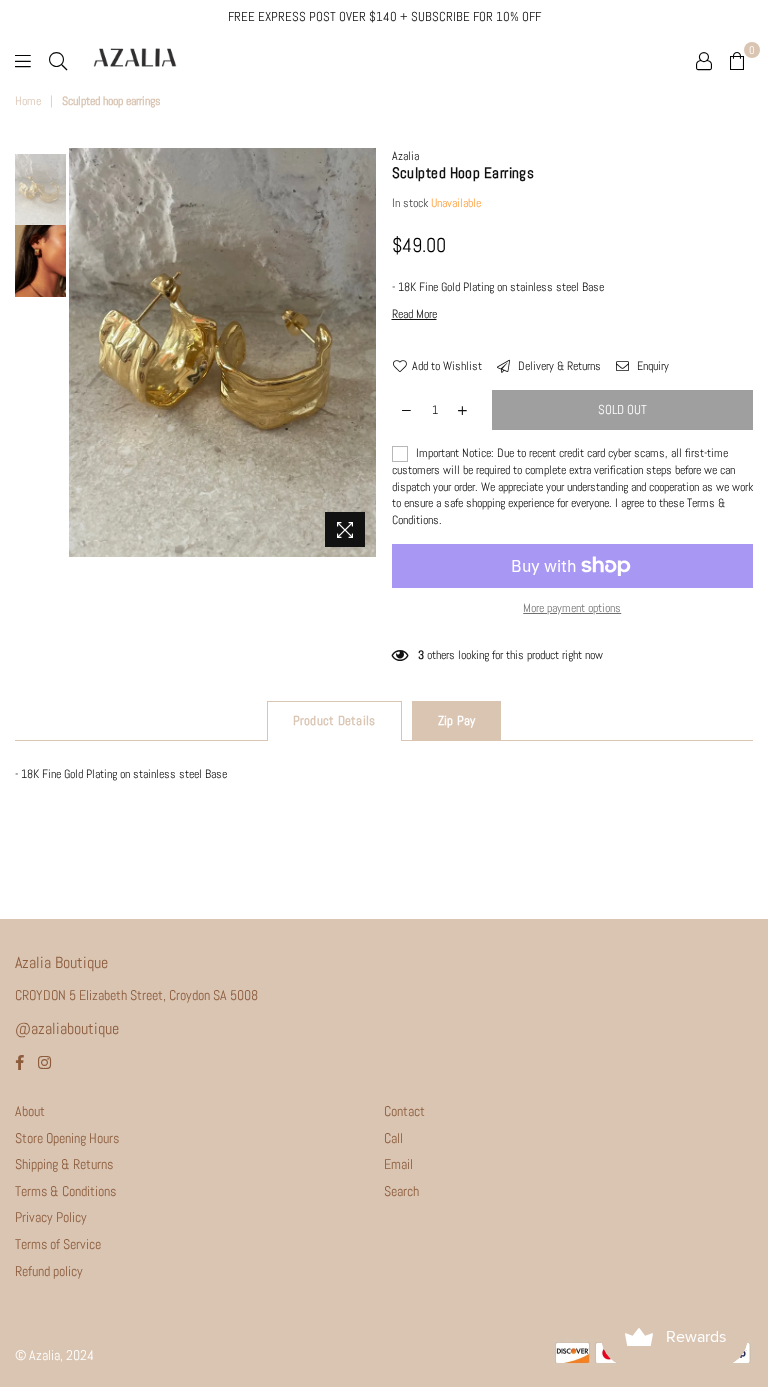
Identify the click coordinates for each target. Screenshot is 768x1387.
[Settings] (704, 60)
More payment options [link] (572, 608)
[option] (222, 352)
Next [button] (359, 352)
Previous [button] (86, 352)
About (30, 1111)
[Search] (58, 60)
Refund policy (49, 1271)
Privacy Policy (51, 1217)
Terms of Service (58, 1244)
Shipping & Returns (64, 1164)
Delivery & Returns (558, 366)
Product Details (334, 720)
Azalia (405, 156)
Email (398, 1164)
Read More (414, 314)
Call (393, 1138)
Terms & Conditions (65, 1191)
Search (401, 1191)
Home (28, 101)
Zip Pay (457, 720)
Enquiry (651, 366)
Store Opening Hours (67, 1138)
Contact (404, 1111)
